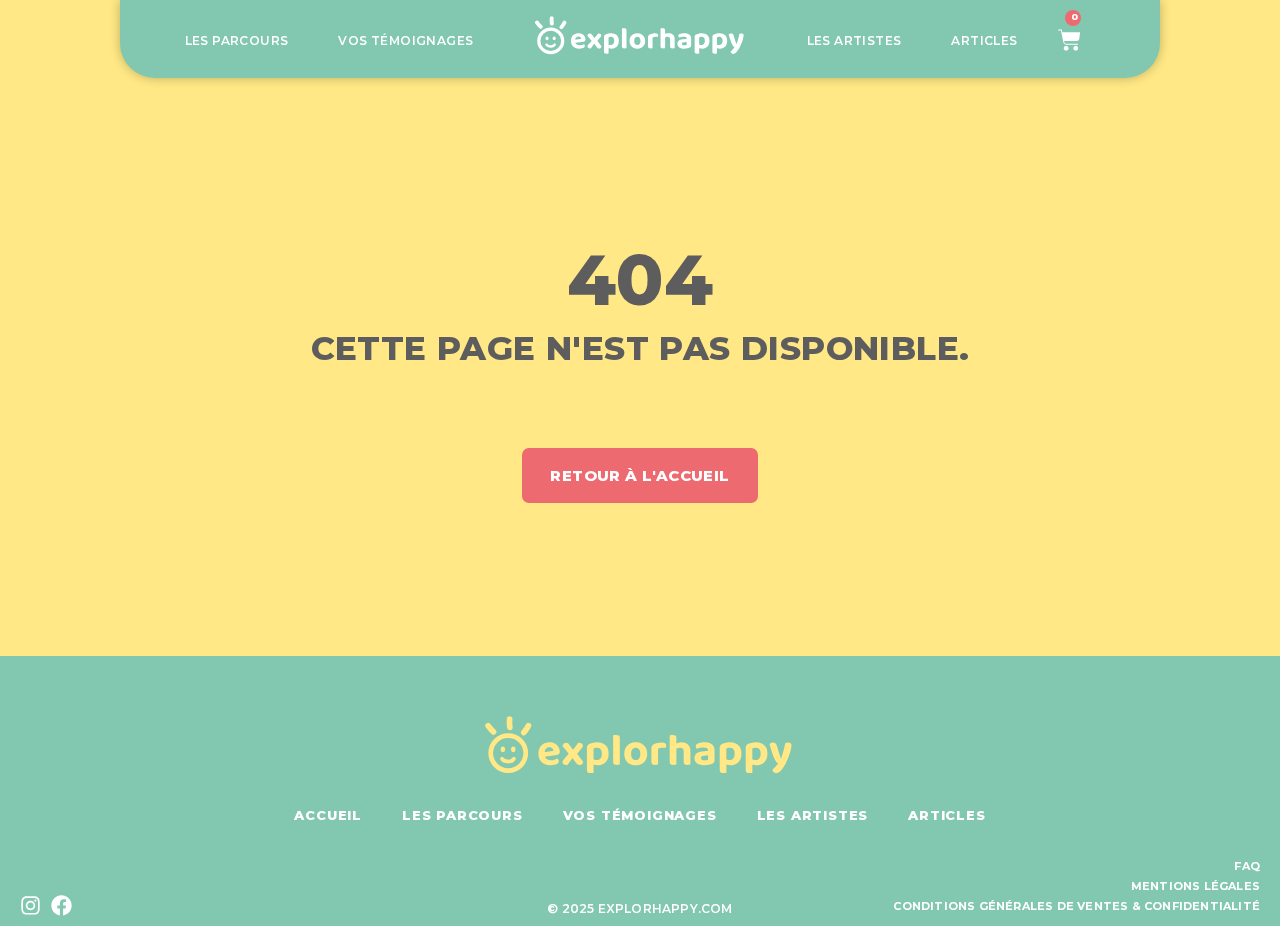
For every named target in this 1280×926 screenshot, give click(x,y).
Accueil (328, 815)
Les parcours (237, 41)
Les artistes (854, 41)
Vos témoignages (405, 41)
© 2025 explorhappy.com (639, 908)
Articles (984, 41)
